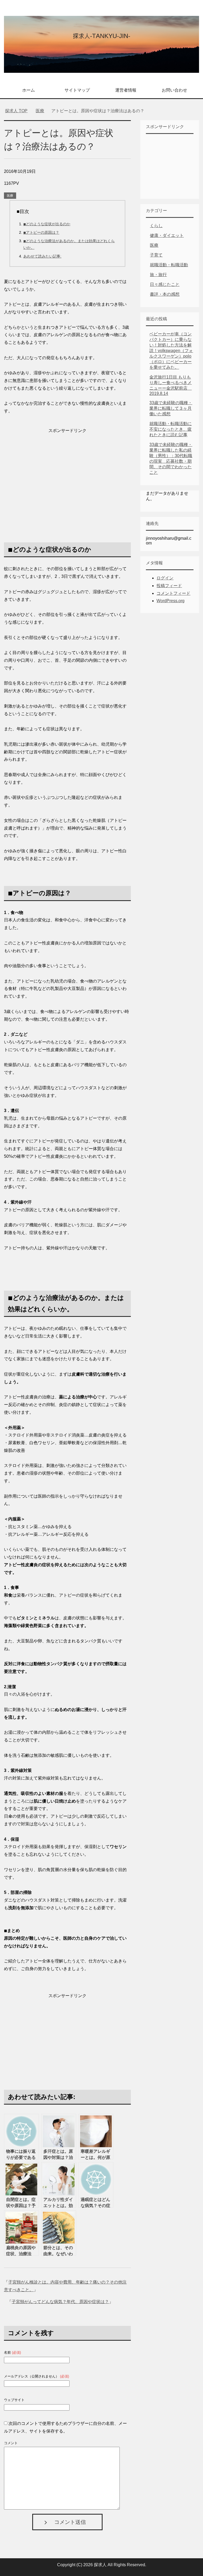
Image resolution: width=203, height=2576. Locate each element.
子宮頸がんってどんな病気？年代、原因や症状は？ (60, 2302)
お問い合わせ (174, 90)
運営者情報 (126, 90)
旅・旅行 (158, 275)
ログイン (165, 578)
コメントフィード (173, 593)
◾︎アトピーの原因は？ (41, 232)
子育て (156, 255)
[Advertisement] (67, 472)
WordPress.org (170, 601)
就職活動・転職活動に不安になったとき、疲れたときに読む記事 (170, 429)
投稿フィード (169, 586)
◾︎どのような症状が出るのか (47, 224)
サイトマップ (77, 90)
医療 (10, 196)
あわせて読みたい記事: (42, 256)
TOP (19, 111)
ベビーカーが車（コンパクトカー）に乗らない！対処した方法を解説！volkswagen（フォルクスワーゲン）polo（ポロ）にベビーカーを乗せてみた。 (171, 351)
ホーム (29, 90)
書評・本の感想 (165, 294)
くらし (156, 226)
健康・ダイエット (167, 235)
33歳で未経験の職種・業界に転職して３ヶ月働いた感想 (171, 408)
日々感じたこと (165, 284)
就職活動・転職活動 (169, 265)
